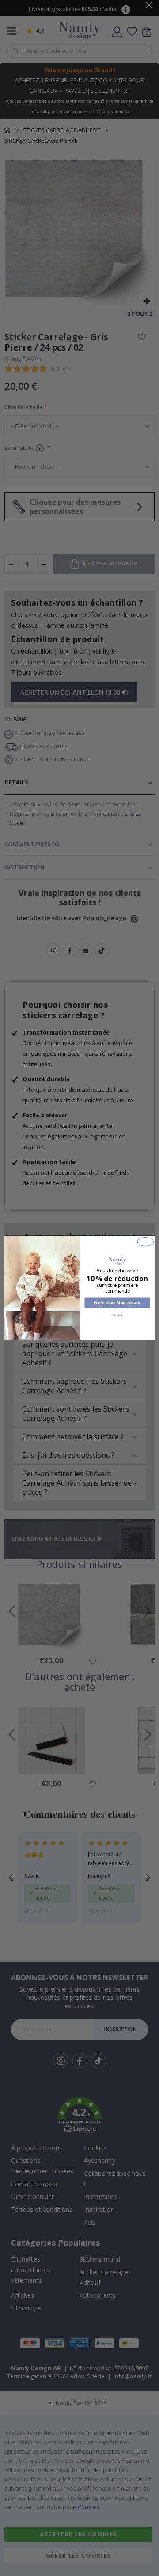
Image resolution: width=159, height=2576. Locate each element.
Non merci (117, 1315)
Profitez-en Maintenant (117, 1303)
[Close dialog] (146, 1242)
